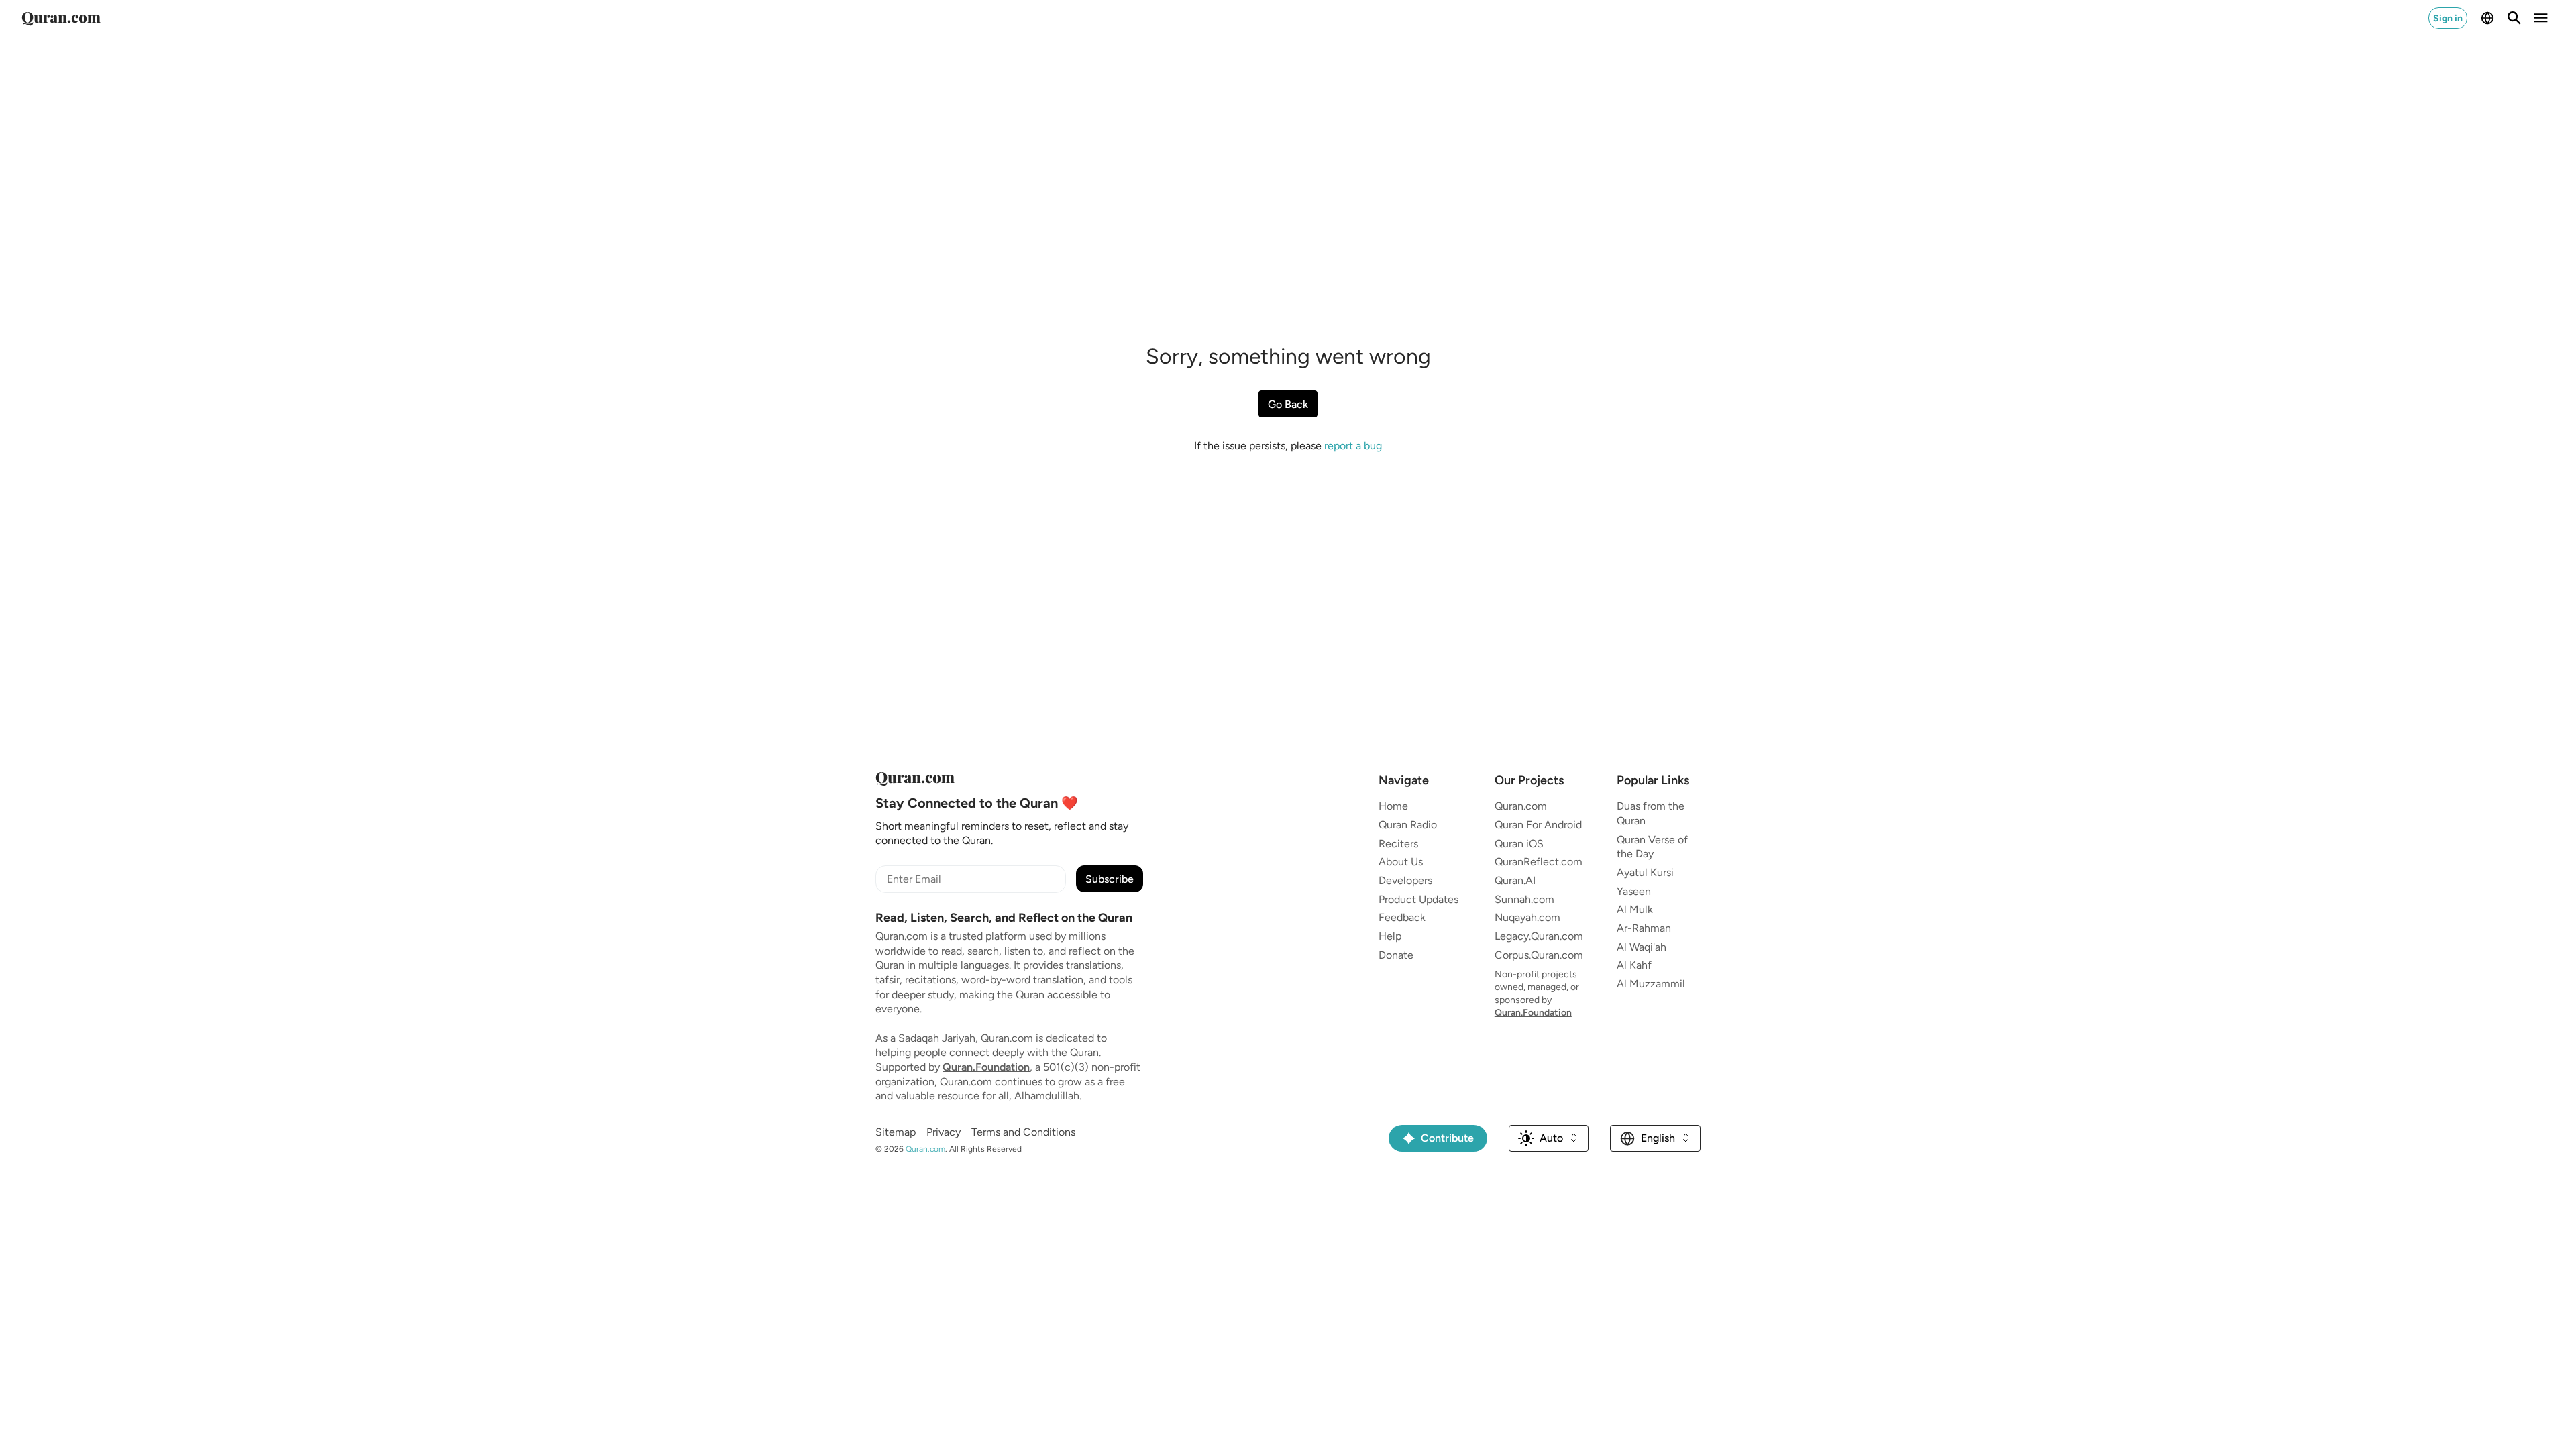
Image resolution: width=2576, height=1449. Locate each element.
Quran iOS (1519, 844)
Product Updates (1418, 899)
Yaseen (1634, 891)
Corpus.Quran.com (1539, 955)
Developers (1405, 880)
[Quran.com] (61, 18)
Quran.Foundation (986, 1067)
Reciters (1398, 844)
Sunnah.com (1524, 899)
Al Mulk (1635, 909)
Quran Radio (1408, 825)
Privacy (944, 1132)
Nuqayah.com (1527, 917)
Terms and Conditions (1023, 1132)
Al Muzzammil (1651, 984)
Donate (1396, 955)
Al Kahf (1634, 965)
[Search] (2514, 18)
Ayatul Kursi (1645, 872)
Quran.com (1521, 806)
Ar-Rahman (1644, 928)
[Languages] (2487, 18)
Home (1393, 806)
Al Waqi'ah (1642, 947)
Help (1390, 936)
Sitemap (896, 1132)
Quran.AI (1515, 880)
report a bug (1353, 446)
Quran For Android (1538, 825)
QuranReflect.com (1539, 862)
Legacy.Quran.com (1539, 936)
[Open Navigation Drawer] (2541, 18)
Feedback (1402, 917)
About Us (1401, 862)
